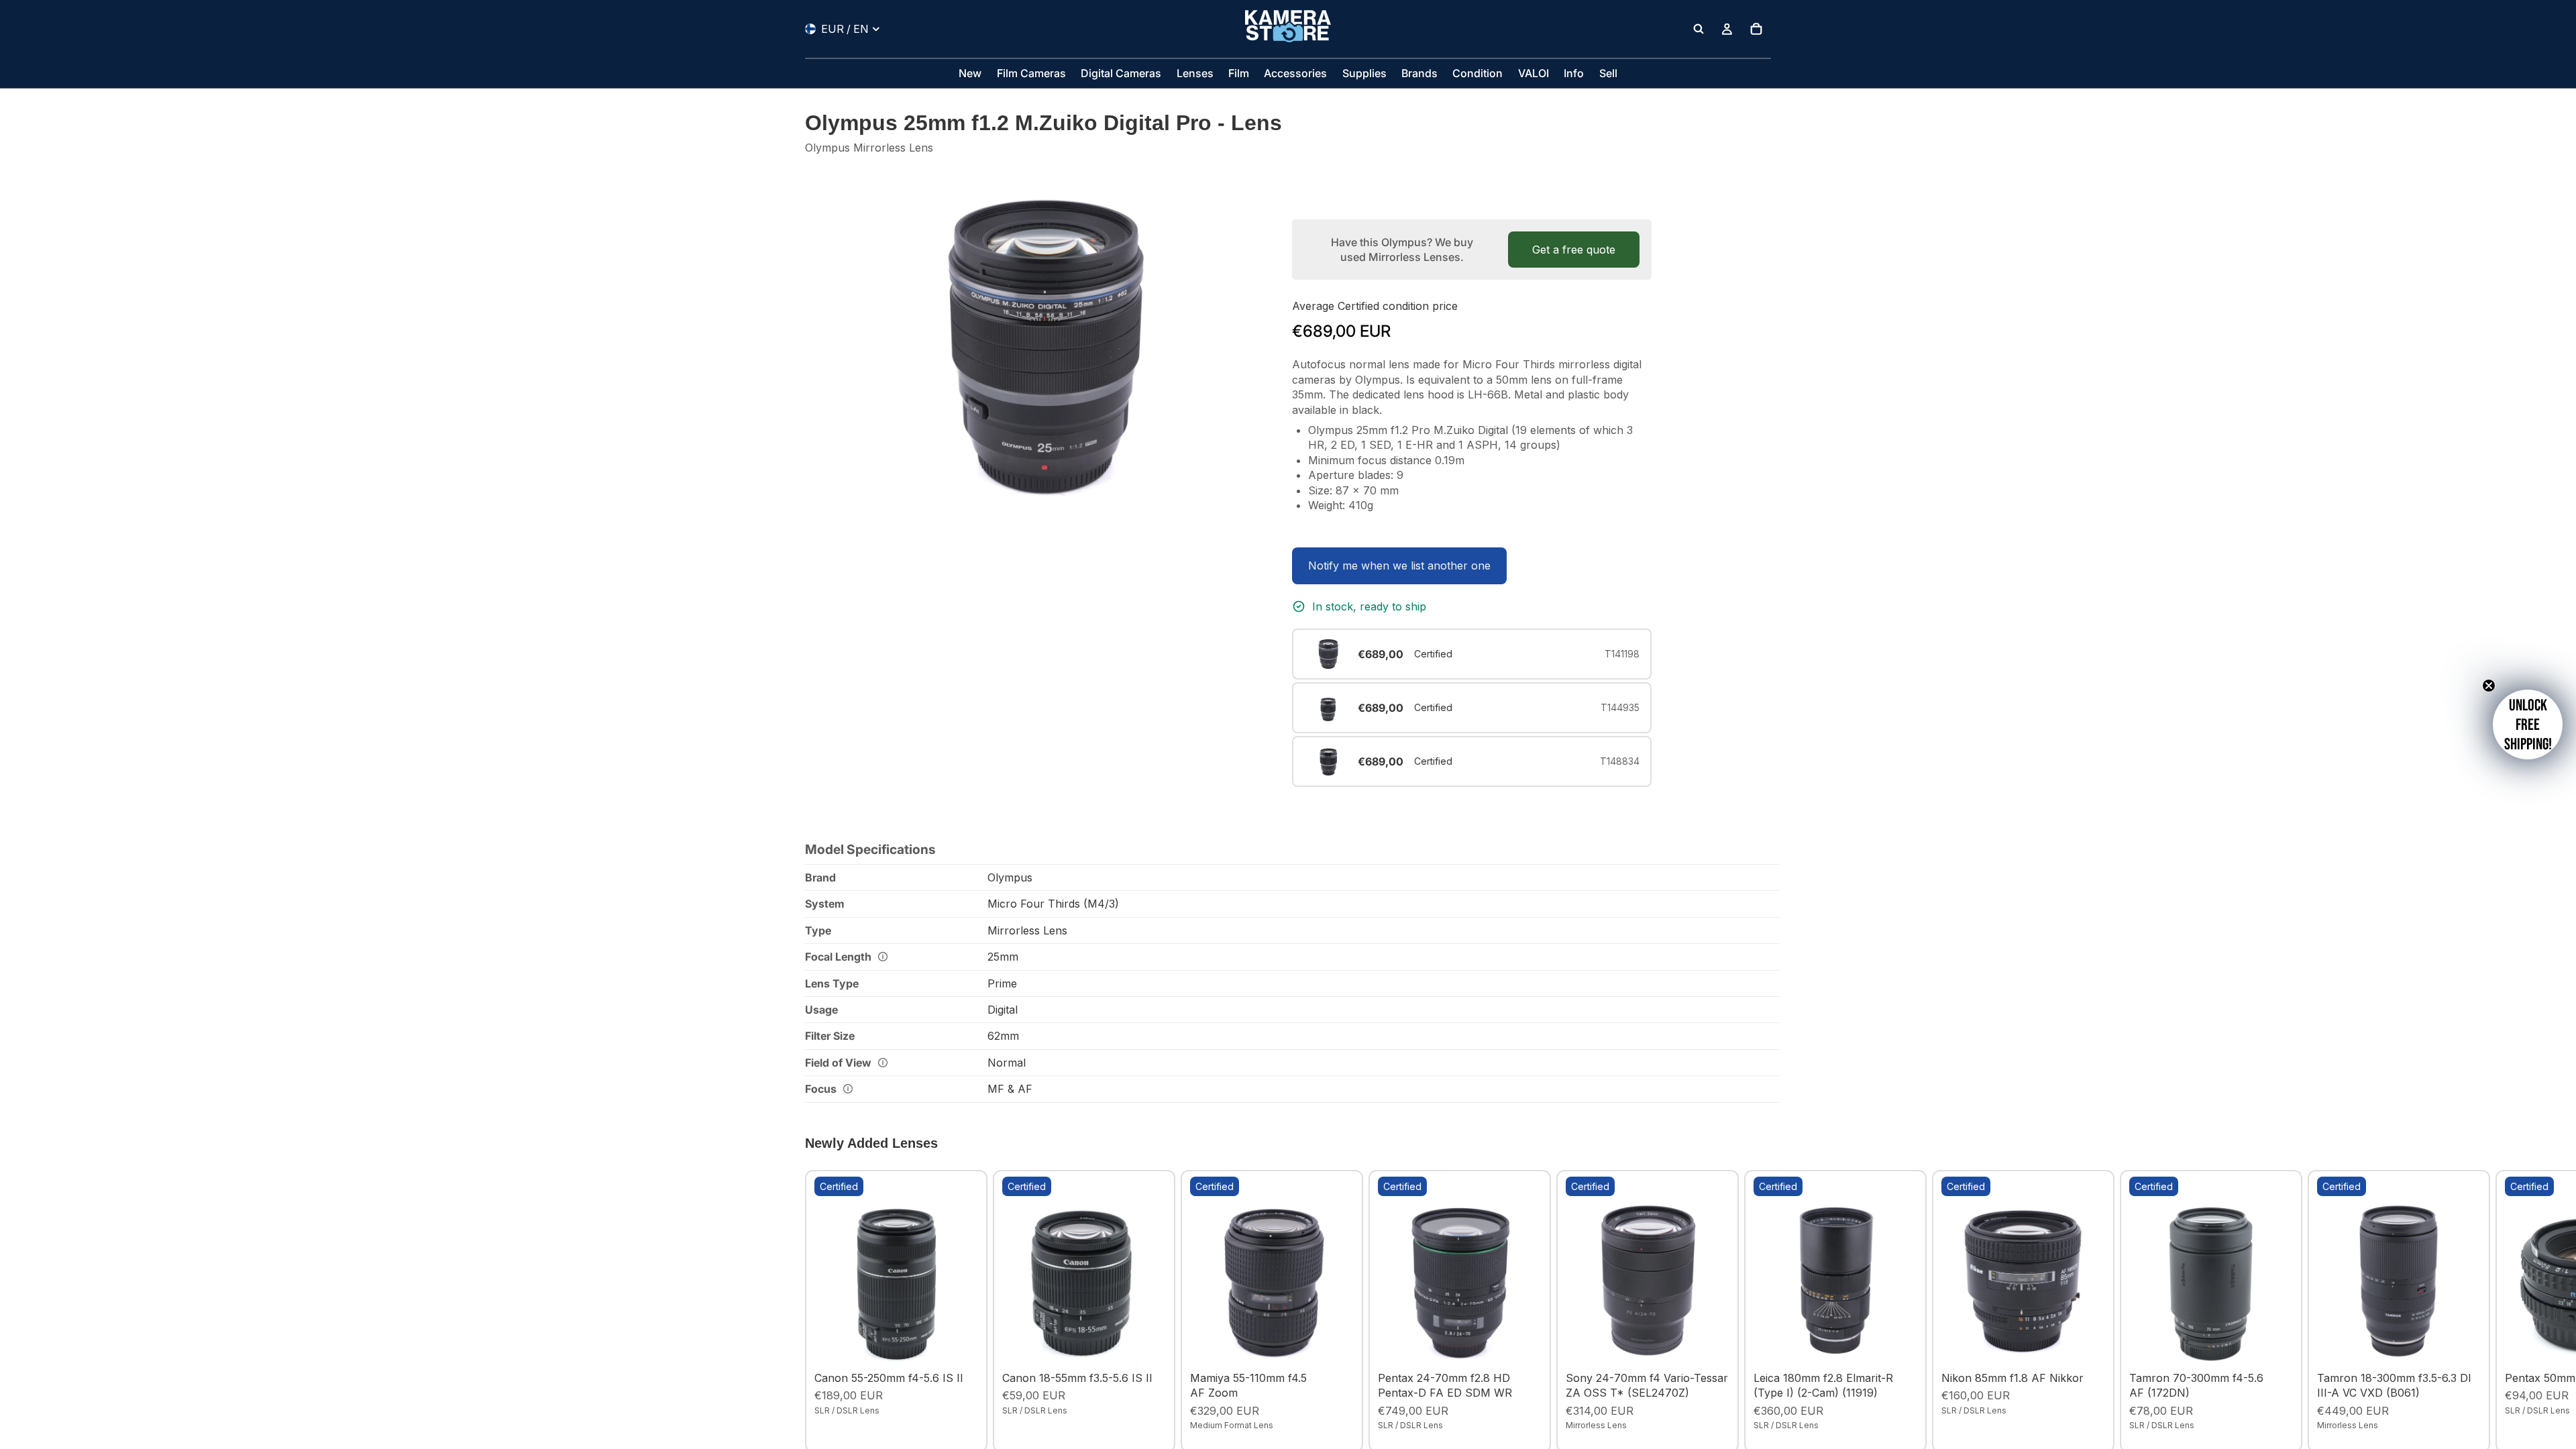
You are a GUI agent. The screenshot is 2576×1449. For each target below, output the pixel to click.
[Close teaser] (2489, 686)
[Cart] (1756, 29)
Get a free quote (1574, 250)
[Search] (1699, 29)
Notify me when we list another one (1399, 566)
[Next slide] (1756, 1311)
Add (969, 1344)
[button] (2528, 724)
